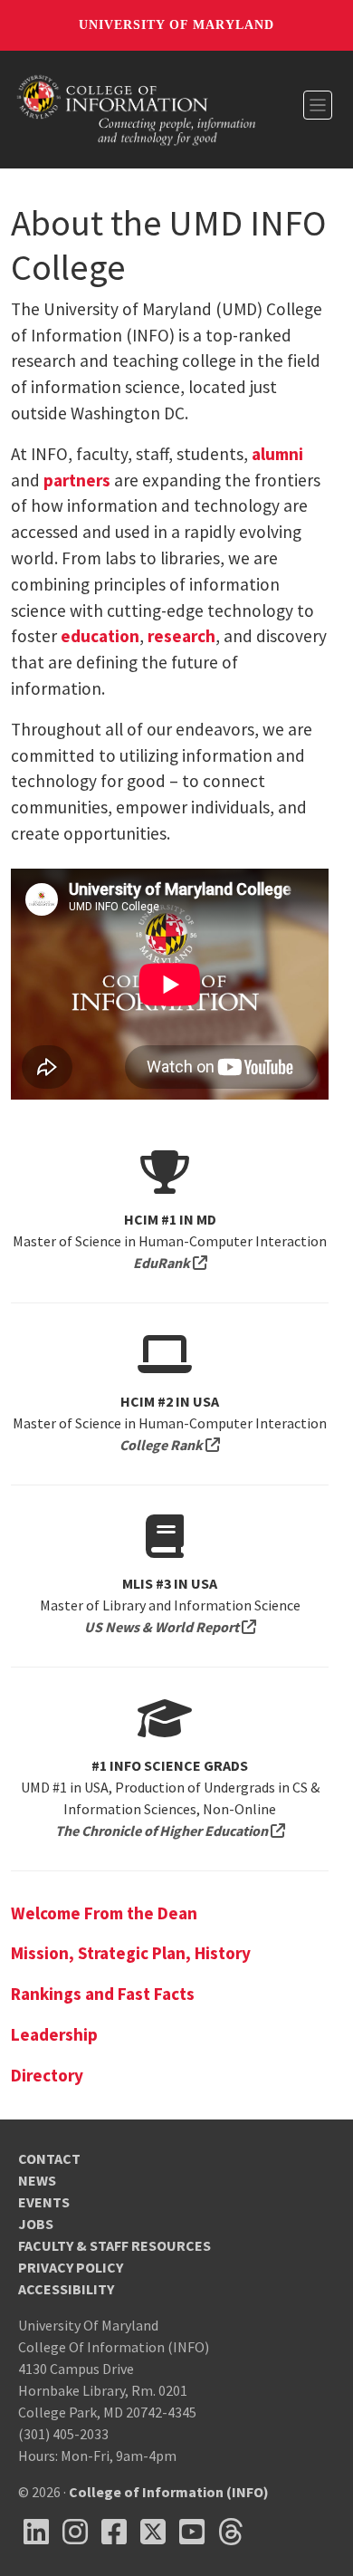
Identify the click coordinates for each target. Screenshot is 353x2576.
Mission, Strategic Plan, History (131, 1953)
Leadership (54, 2034)
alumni (277, 454)
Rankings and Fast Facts (103, 1994)
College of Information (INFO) (169, 2492)
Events (44, 2202)
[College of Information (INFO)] (137, 108)
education (100, 636)
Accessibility (66, 2289)
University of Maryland (176, 25)
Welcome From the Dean (104, 1913)
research (181, 636)
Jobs (36, 2224)
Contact (49, 2158)
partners (77, 480)
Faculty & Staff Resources (114, 2245)
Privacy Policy (71, 2267)
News (37, 2180)
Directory (47, 2075)
